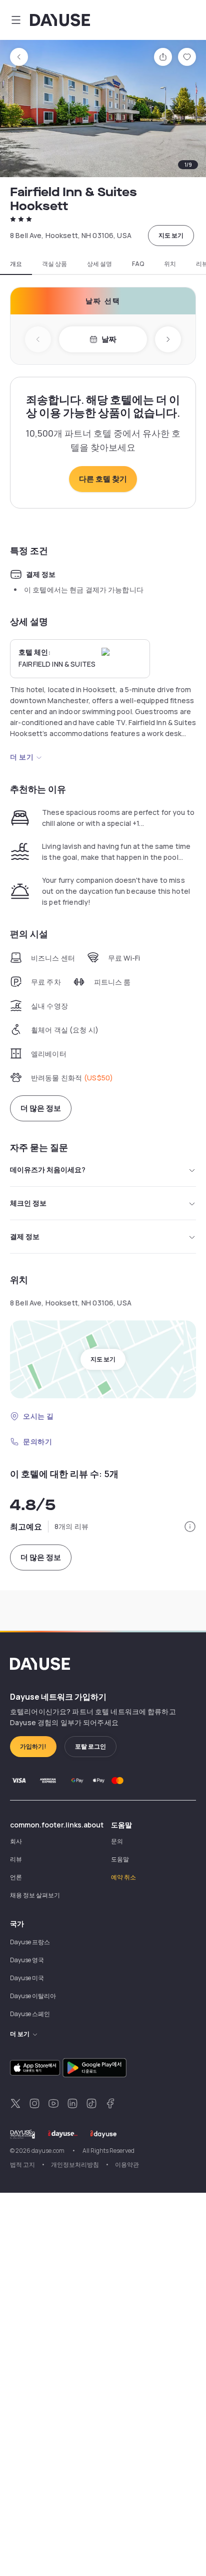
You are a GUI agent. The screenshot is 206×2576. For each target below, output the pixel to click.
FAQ (138, 264)
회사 (16, 1841)
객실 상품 (54, 264)
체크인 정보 (28, 1203)
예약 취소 (123, 1877)
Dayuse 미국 (27, 1978)
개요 (16, 264)
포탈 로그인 (90, 1746)
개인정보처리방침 (75, 2165)
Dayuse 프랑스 (30, 1942)
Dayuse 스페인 (30, 2014)
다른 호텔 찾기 (103, 479)
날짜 (109, 339)
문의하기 (37, 1441)
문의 (117, 1841)
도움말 (120, 1859)
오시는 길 (38, 1416)
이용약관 (127, 2165)
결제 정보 (25, 1236)
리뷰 (16, 1859)
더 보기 (22, 757)
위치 (170, 264)
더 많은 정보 (41, 1108)
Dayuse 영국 (27, 1960)
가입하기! (33, 1746)
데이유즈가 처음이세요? (48, 1169)
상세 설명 (99, 264)
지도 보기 (171, 235)
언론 (16, 1877)
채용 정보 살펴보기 (35, 1895)
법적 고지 (22, 2165)
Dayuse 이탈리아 (33, 1996)
